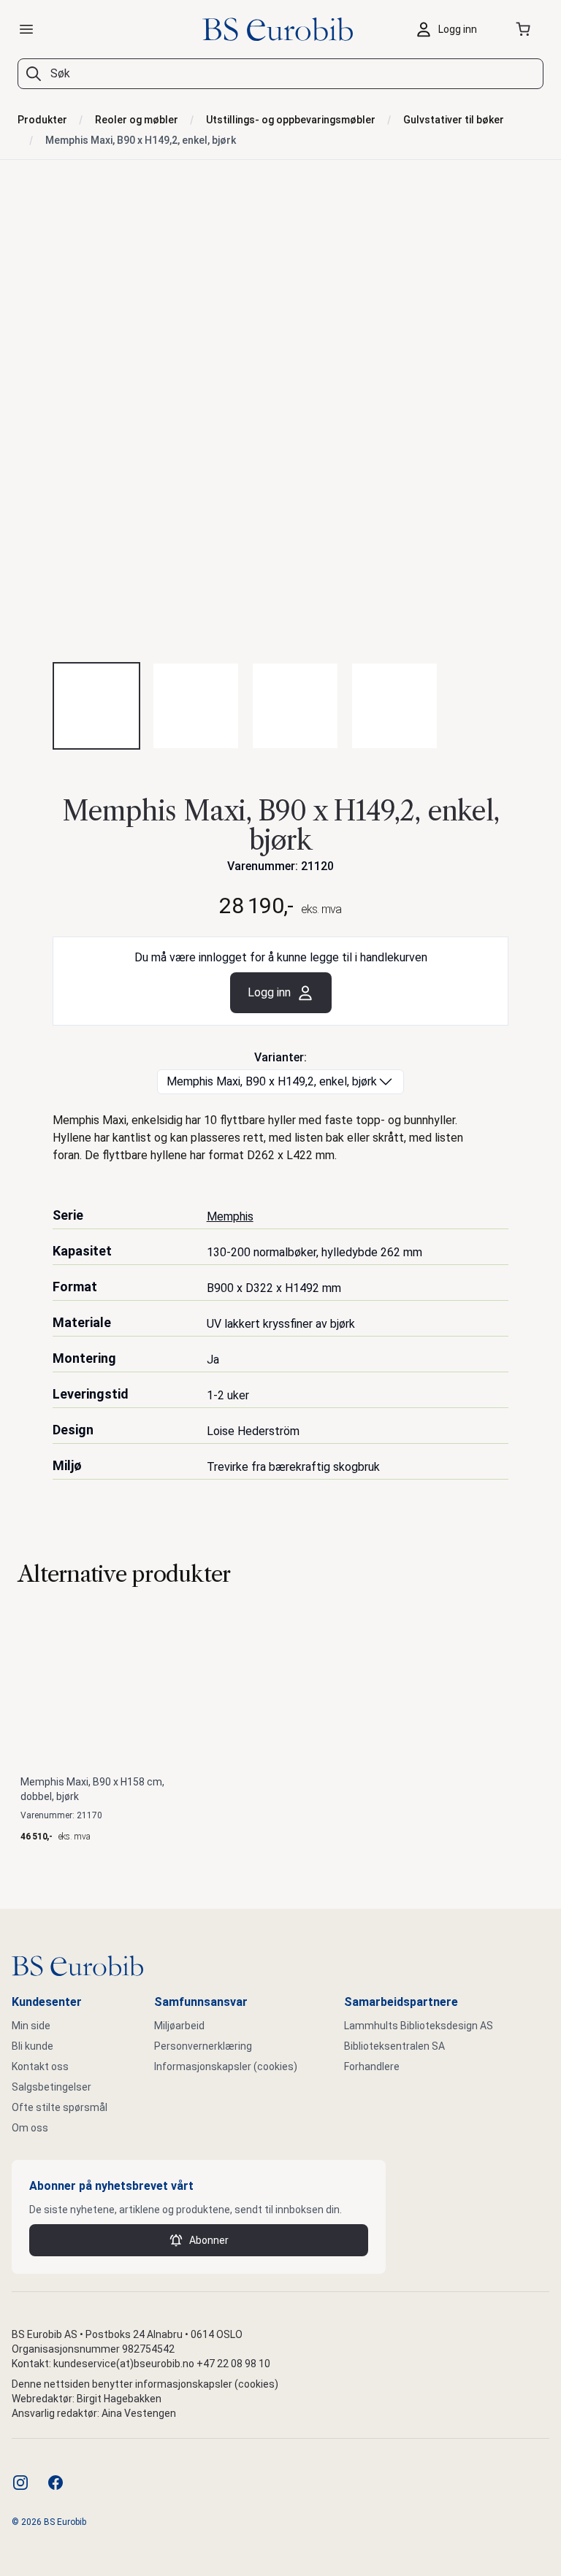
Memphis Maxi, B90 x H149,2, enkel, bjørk (141, 140)
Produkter (42, 120)
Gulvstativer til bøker (454, 120)
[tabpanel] (280, 423)
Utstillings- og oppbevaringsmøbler (291, 120)
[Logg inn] (450, 29)
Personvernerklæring (203, 2046)
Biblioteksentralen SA (394, 2046)
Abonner (209, 2240)
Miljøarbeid (179, 2026)
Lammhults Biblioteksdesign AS (419, 2026)
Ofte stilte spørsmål (60, 2107)
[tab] (96, 706)
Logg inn (269, 992)
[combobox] (280, 74)
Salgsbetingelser (51, 2087)
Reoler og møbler (137, 120)
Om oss (30, 2128)
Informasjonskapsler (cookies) (226, 2066)
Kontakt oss (40, 2066)
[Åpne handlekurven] (526, 29)
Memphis (230, 1216)
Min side (31, 2026)
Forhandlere (372, 2066)
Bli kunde (33, 2046)
